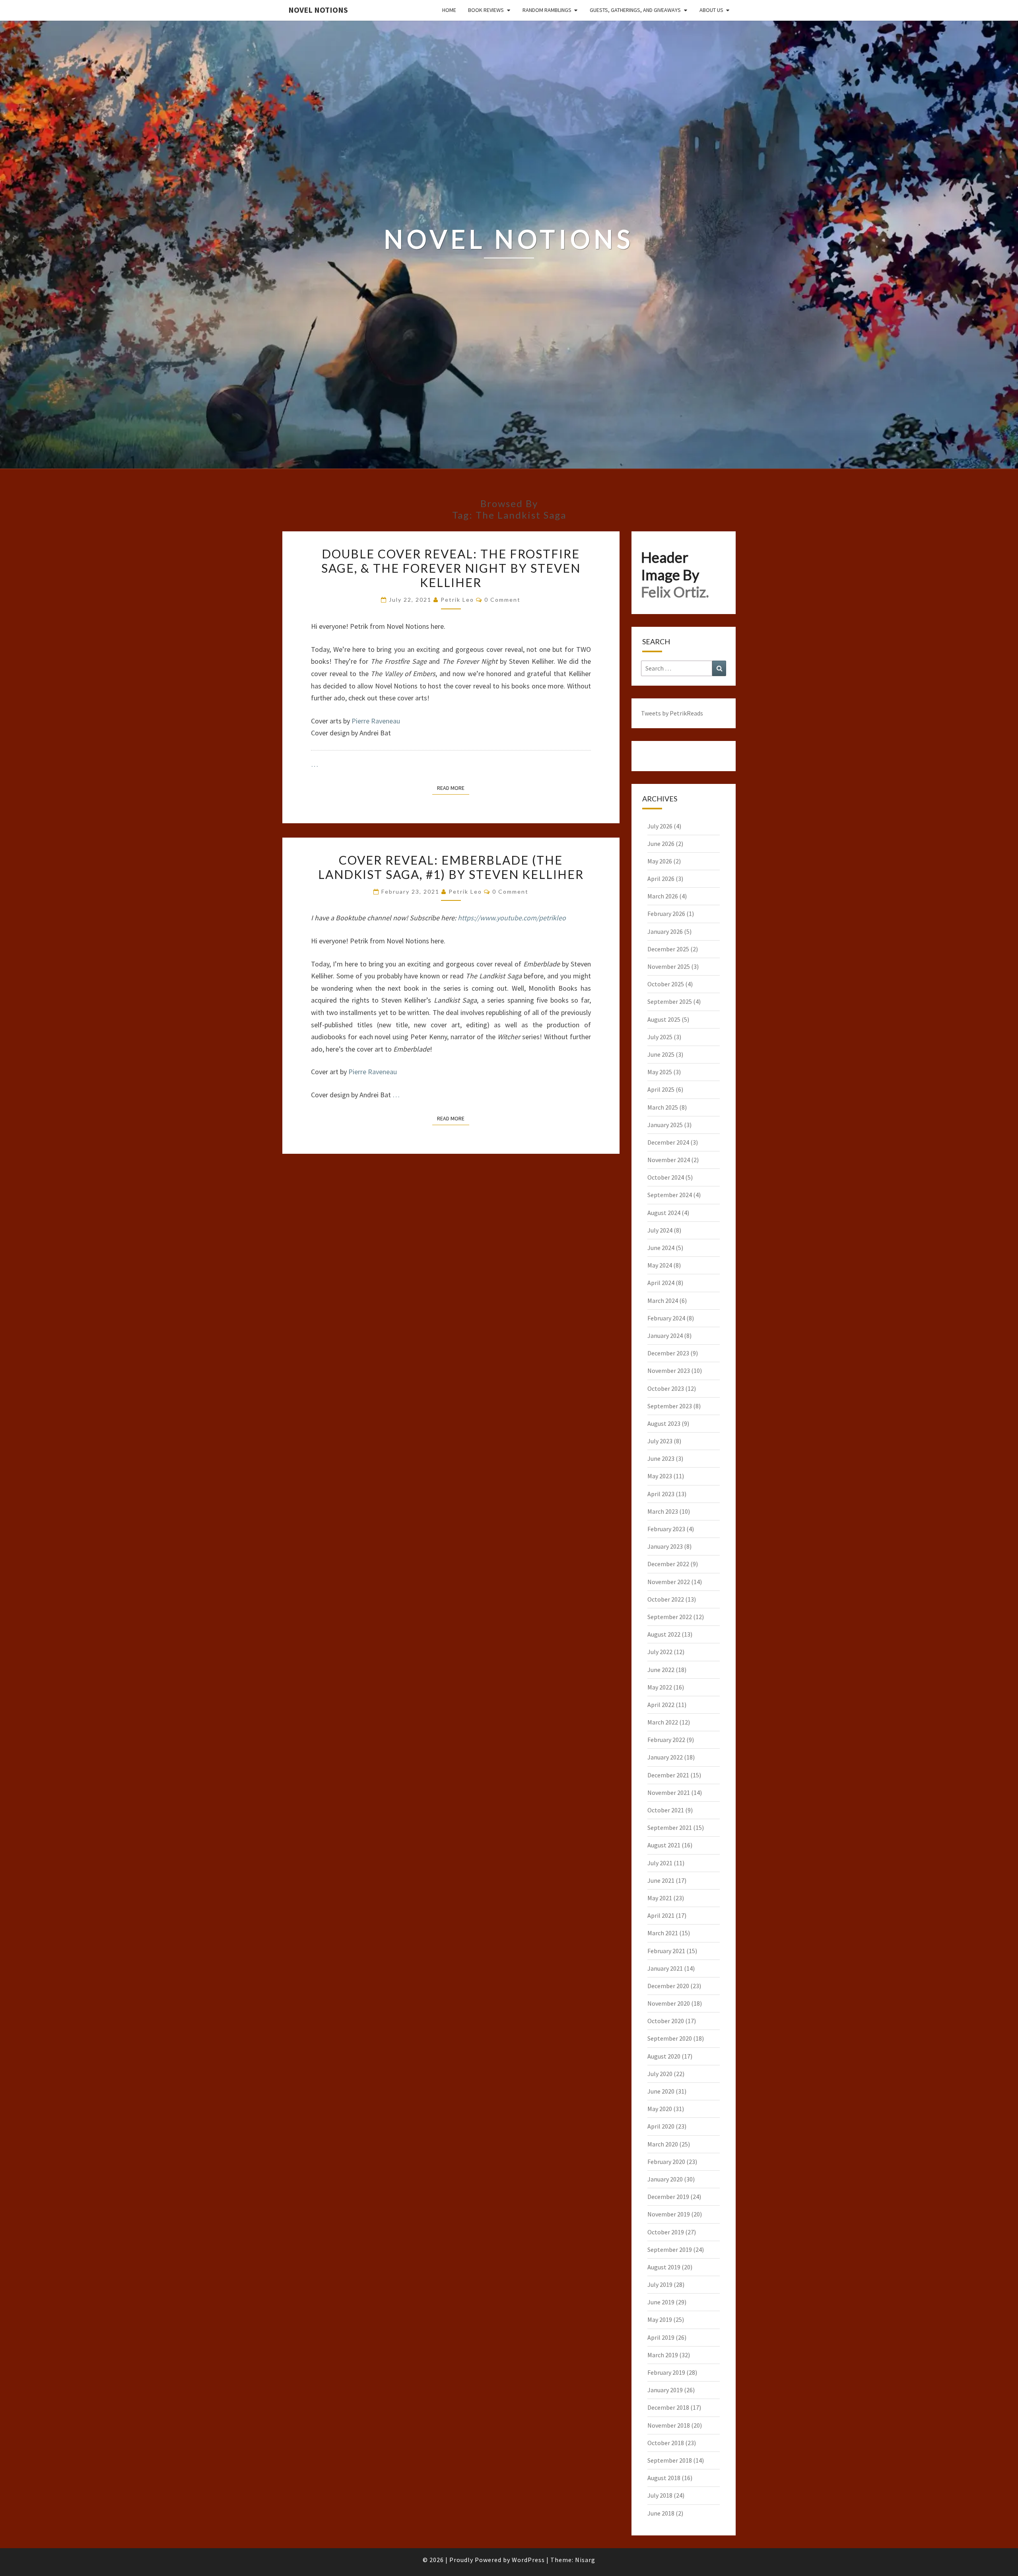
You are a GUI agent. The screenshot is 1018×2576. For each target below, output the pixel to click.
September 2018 (670, 2460)
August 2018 (664, 2478)
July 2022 (660, 1652)
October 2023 (666, 1388)
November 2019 (669, 2214)
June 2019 (661, 2302)
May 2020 (660, 2109)
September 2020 (670, 2038)
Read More (453, 788)
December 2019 (668, 2197)
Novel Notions (318, 10)
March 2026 (663, 896)
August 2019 (664, 2267)
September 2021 (670, 1828)
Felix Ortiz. (675, 592)
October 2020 (666, 2021)
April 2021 (661, 1915)
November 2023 (669, 1371)
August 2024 (664, 1213)
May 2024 (660, 1265)
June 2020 (661, 2091)
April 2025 (661, 1089)
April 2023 (661, 1494)
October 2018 (666, 2443)
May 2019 (660, 2319)
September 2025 (670, 1001)
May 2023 (660, 1476)
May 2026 (660, 861)
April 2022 (661, 1705)
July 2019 (660, 2284)
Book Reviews (486, 10)
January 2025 (665, 1125)
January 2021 (665, 1968)
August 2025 (664, 1019)
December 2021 (668, 1775)
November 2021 (669, 1793)
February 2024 (666, 1318)
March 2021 (663, 1933)
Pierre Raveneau (376, 721)
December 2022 (668, 1564)
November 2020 (669, 2003)
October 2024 (666, 1177)
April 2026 (661, 879)
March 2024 (663, 1301)
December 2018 (668, 2407)
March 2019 (663, 2355)
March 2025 (663, 1107)
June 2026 (661, 844)
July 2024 (660, 1230)
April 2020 (661, 2126)
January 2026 (665, 931)
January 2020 (665, 2179)
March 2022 (663, 1722)
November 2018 (669, 2425)
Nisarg (585, 2560)
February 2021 (666, 1951)
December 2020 (668, 1986)
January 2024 (665, 1336)
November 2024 (669, 1160)
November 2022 (669, 1582)
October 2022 (666, 1599)
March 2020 (663, 2144)
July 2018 (660, 2495)
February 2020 (666, 2162)
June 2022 (661, 1670)
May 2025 (660, 1072)
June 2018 (661, 2513)
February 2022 (666, 1740)
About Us (711, 10)
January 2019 (665, 2390)
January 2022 (665, 1757)
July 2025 (660, 1037)
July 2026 (660, 826)
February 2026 (666, 914)
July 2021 (660, 1863)
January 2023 (665, 1546)
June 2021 (661, 1880)
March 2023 (663, 1511)
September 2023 (670, 1406)
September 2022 (670, 1617)
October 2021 (666, 1810)
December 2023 (668, 1353)
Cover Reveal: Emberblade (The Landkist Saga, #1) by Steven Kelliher (451, 867)
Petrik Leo (457, 600)
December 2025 (668, 949)
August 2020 (664, 2056)
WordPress (528, 2560)
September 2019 (670, 2249)
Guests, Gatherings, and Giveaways (635, 10)
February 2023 (666, 1529)
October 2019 (666, 2232)
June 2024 (661, 1248)
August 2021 (664, 1845)
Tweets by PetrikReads (672, 713)
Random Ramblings (547, 10)
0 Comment (502, 600)
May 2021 (660, 1898)
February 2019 (666, 2372)
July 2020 (660, 2074)
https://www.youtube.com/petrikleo (512, 918)
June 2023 (661, 1458)
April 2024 (661, 1283)
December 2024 (668, 1142)
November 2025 (669, 966)
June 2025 (661, 1054)
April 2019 (661, 2337)
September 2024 (670, 1195)
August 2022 (664, 1634)
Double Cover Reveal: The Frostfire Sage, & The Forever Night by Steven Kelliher (451, 568)
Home (449, 10)
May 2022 (660, 1687)
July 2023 (660, 1441)
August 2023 (664, 1423)
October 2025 (666, 984)
